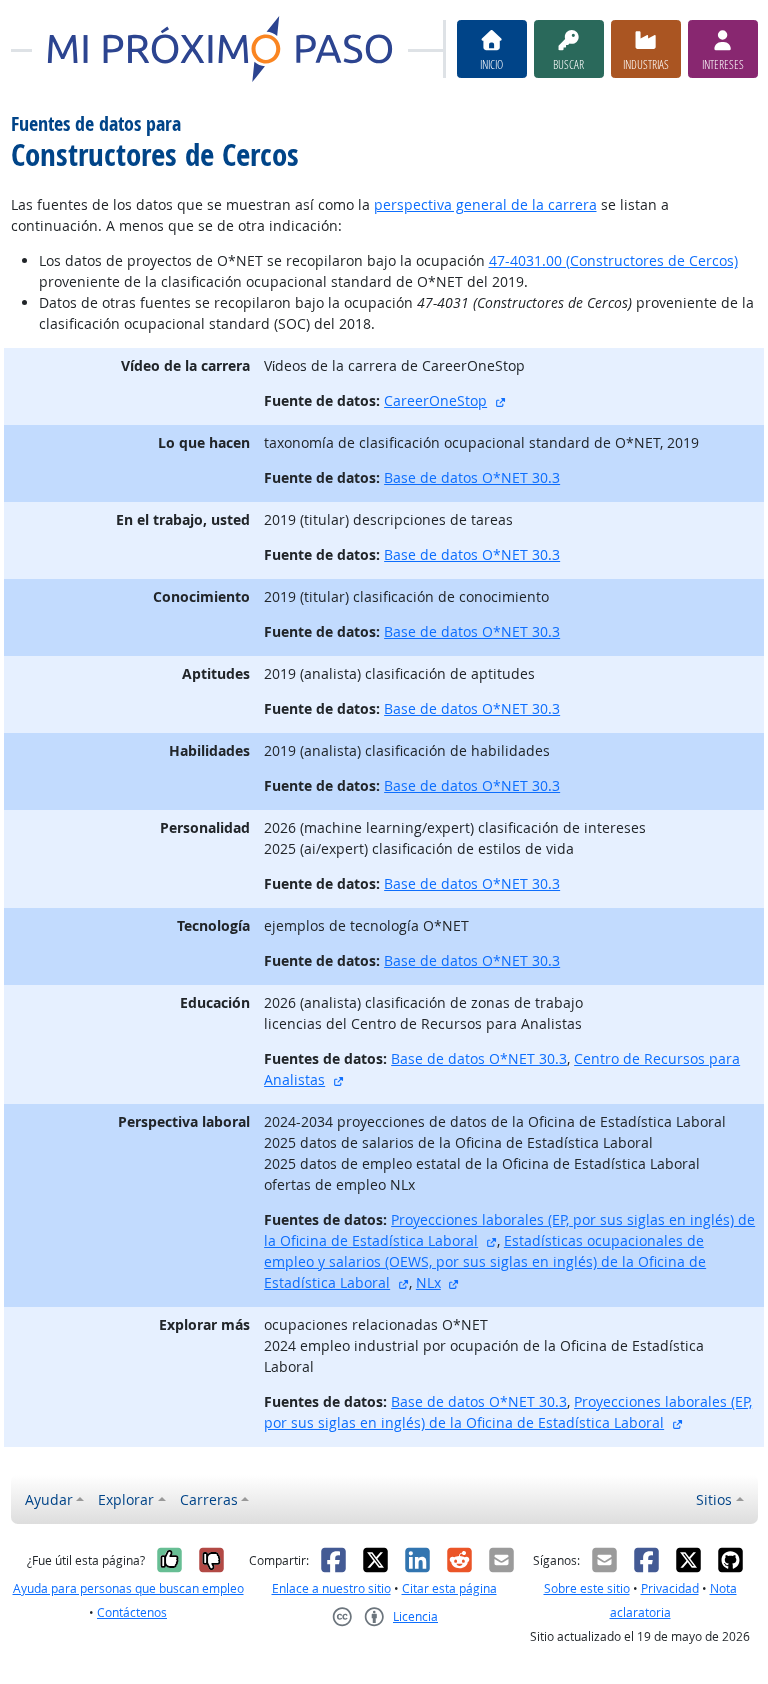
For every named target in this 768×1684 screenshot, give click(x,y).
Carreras (209, 1499)
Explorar (126, 1499)
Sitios (714, 1499)
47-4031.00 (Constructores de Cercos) (613, 260)
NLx (428, 1282)
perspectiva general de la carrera (485, 204)
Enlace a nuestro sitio (331, 1588)
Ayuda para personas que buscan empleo (128, 1588)
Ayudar (49, 1499)
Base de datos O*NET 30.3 (472, 477)
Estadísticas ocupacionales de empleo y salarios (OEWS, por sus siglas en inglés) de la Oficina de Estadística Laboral (485, 1261)
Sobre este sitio (587, 1588)
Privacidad (670, 1588)
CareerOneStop (435, 400)
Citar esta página (449, 1588)
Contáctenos (132, 1612)
